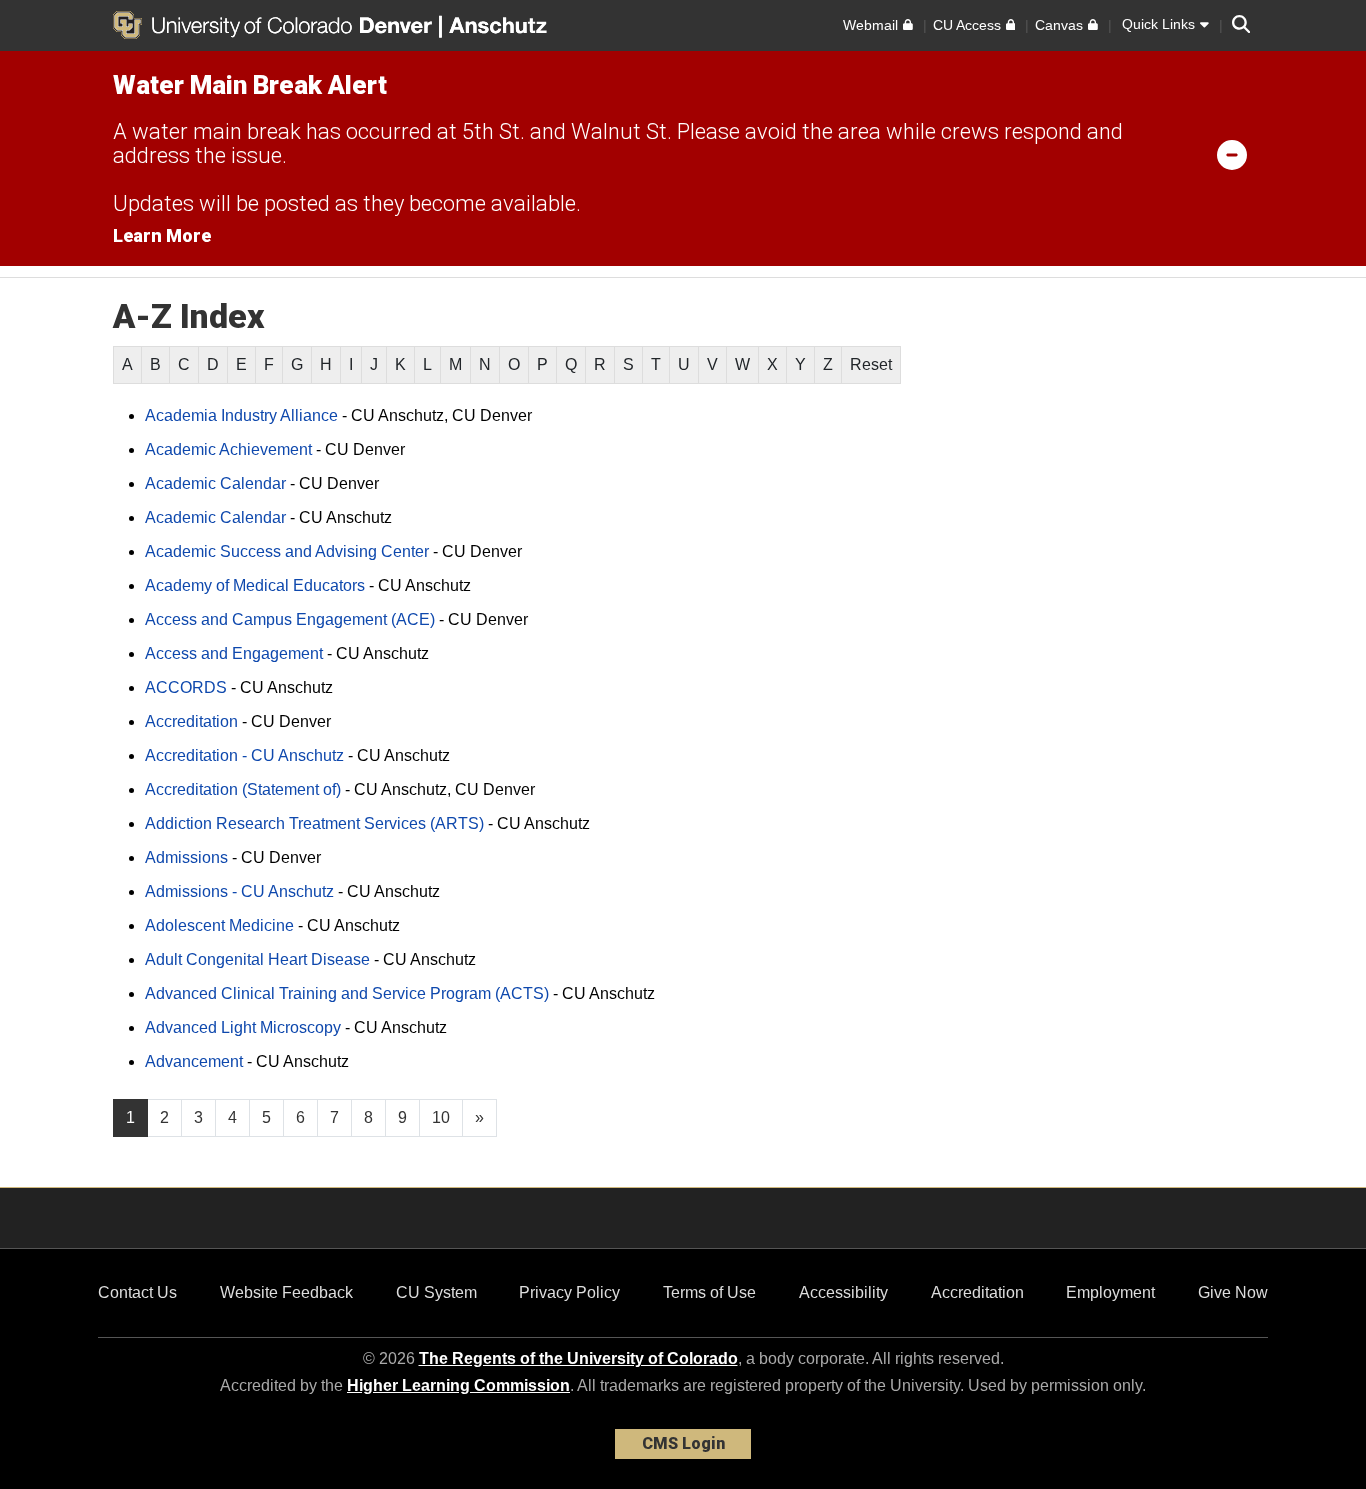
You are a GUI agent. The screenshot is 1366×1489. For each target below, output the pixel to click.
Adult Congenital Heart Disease (257, 959)
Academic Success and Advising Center (287, 551)
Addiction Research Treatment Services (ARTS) (314, 823)
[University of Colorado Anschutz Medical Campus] (500, 25)
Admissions (186, 857)
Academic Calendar (215, 483)
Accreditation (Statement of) (243, 789)
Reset (871, 364)
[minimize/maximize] (1232, 154)
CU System (436, 1292)
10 (441, 1117)
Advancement (194, 1061)
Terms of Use (709, 1292)
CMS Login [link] (683, 1443)
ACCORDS (186, 687)
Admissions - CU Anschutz (239, 891)
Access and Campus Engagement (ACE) (290, 619)
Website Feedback (286, 1292)
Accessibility (843, 1292)
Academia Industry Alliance (241, 415)
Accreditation (191, 721)
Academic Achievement (228, 449)
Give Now (1233, 1292)
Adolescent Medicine (219, 925)
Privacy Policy (569, 1292)
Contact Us (137, 1292)
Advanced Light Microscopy (243, 1027)
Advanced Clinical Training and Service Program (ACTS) (347, 993)
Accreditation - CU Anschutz (244, 755)
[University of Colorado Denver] (276, 25)
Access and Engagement (234, 653)
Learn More (162, 235)
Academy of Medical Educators (255, 585)
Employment (1110, 1292)
